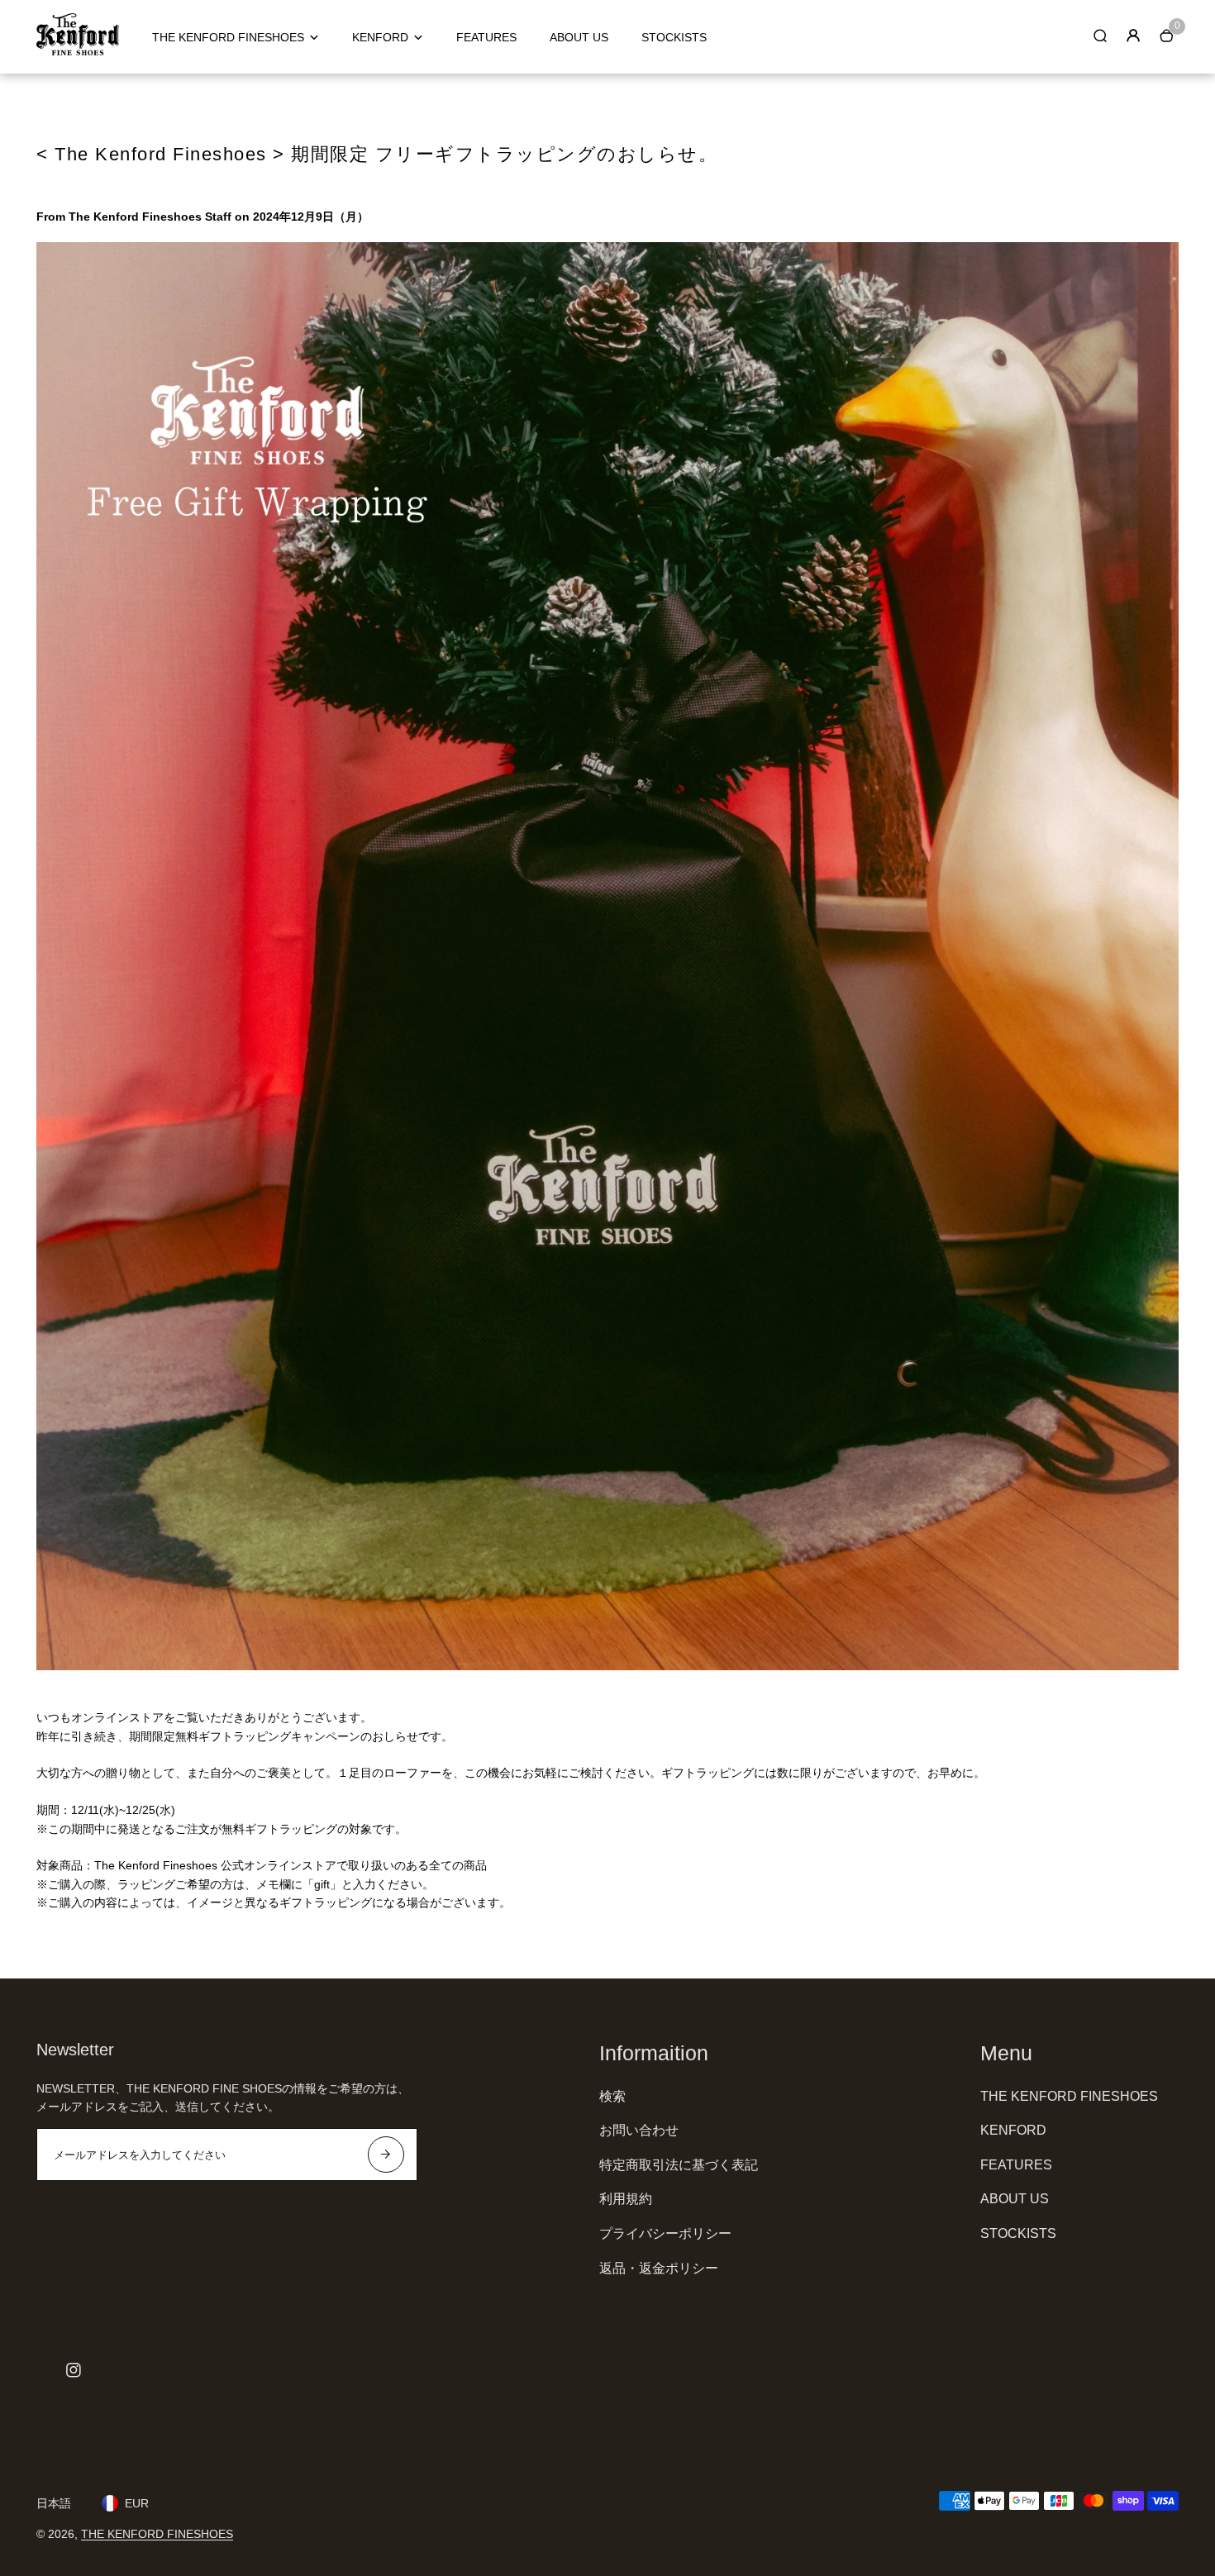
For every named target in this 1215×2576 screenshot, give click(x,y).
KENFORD (380, 37)
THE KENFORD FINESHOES (228, 37)
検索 (612, 2096)
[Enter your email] (386, 2155)
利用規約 (626, 2199)
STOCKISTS (674, 37)
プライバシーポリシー (665, 2233)
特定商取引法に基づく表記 (679, 2165)
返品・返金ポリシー (659, 2268)
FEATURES (486, 37)
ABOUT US (579, 37)
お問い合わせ (639, 2130)
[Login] (1133, 36)
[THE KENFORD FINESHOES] (78, 51)
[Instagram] (74, 2370)
